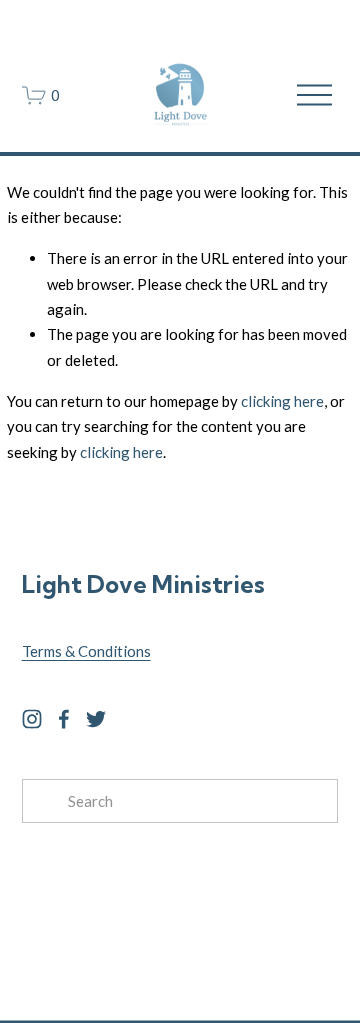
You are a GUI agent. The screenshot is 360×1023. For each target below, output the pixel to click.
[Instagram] (32, 719)
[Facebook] (64, 719)
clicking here (282, 401)
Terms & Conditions (86, 651)
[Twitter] (96, 719)
